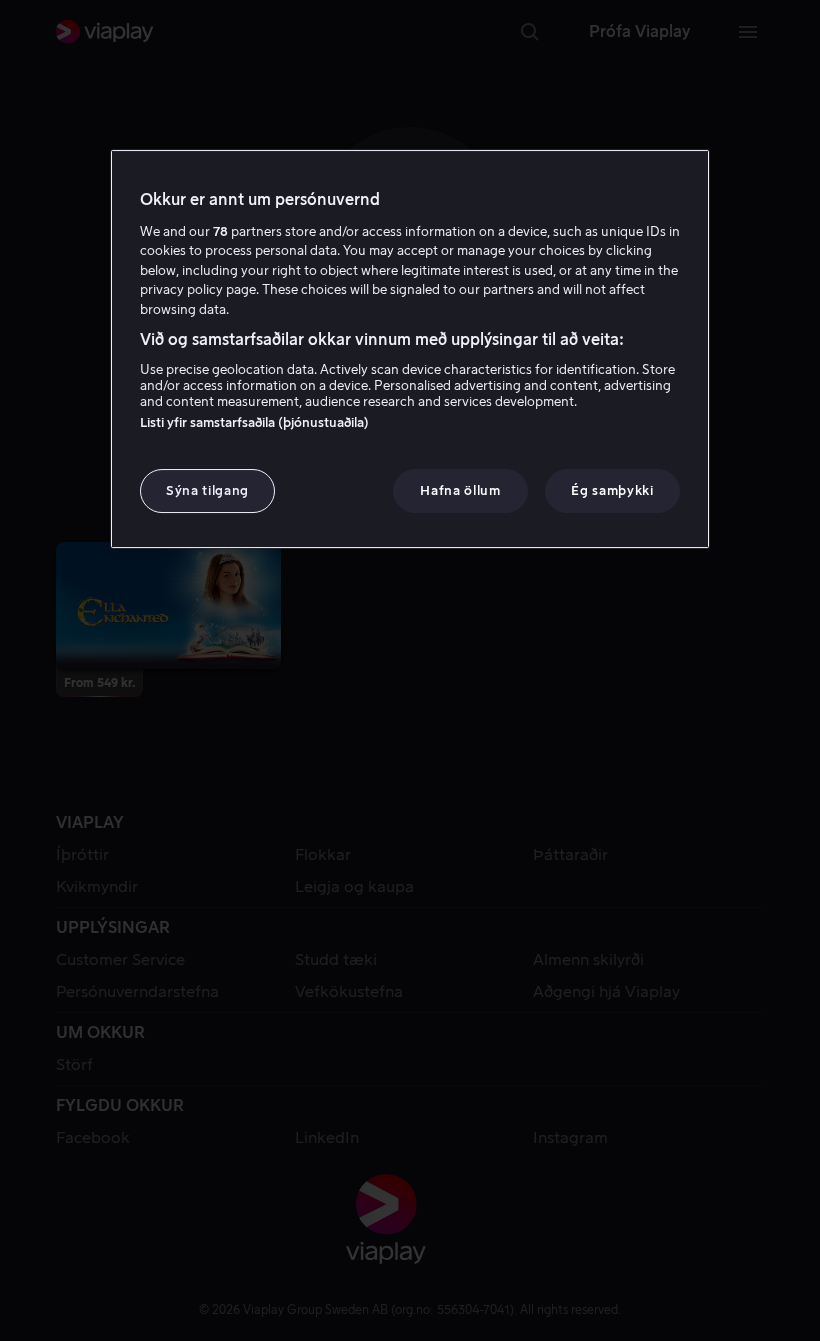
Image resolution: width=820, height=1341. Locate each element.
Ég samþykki (612, 490)
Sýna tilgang (207, 490)
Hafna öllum (460, 490)
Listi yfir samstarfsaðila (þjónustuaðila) (254, 422)
